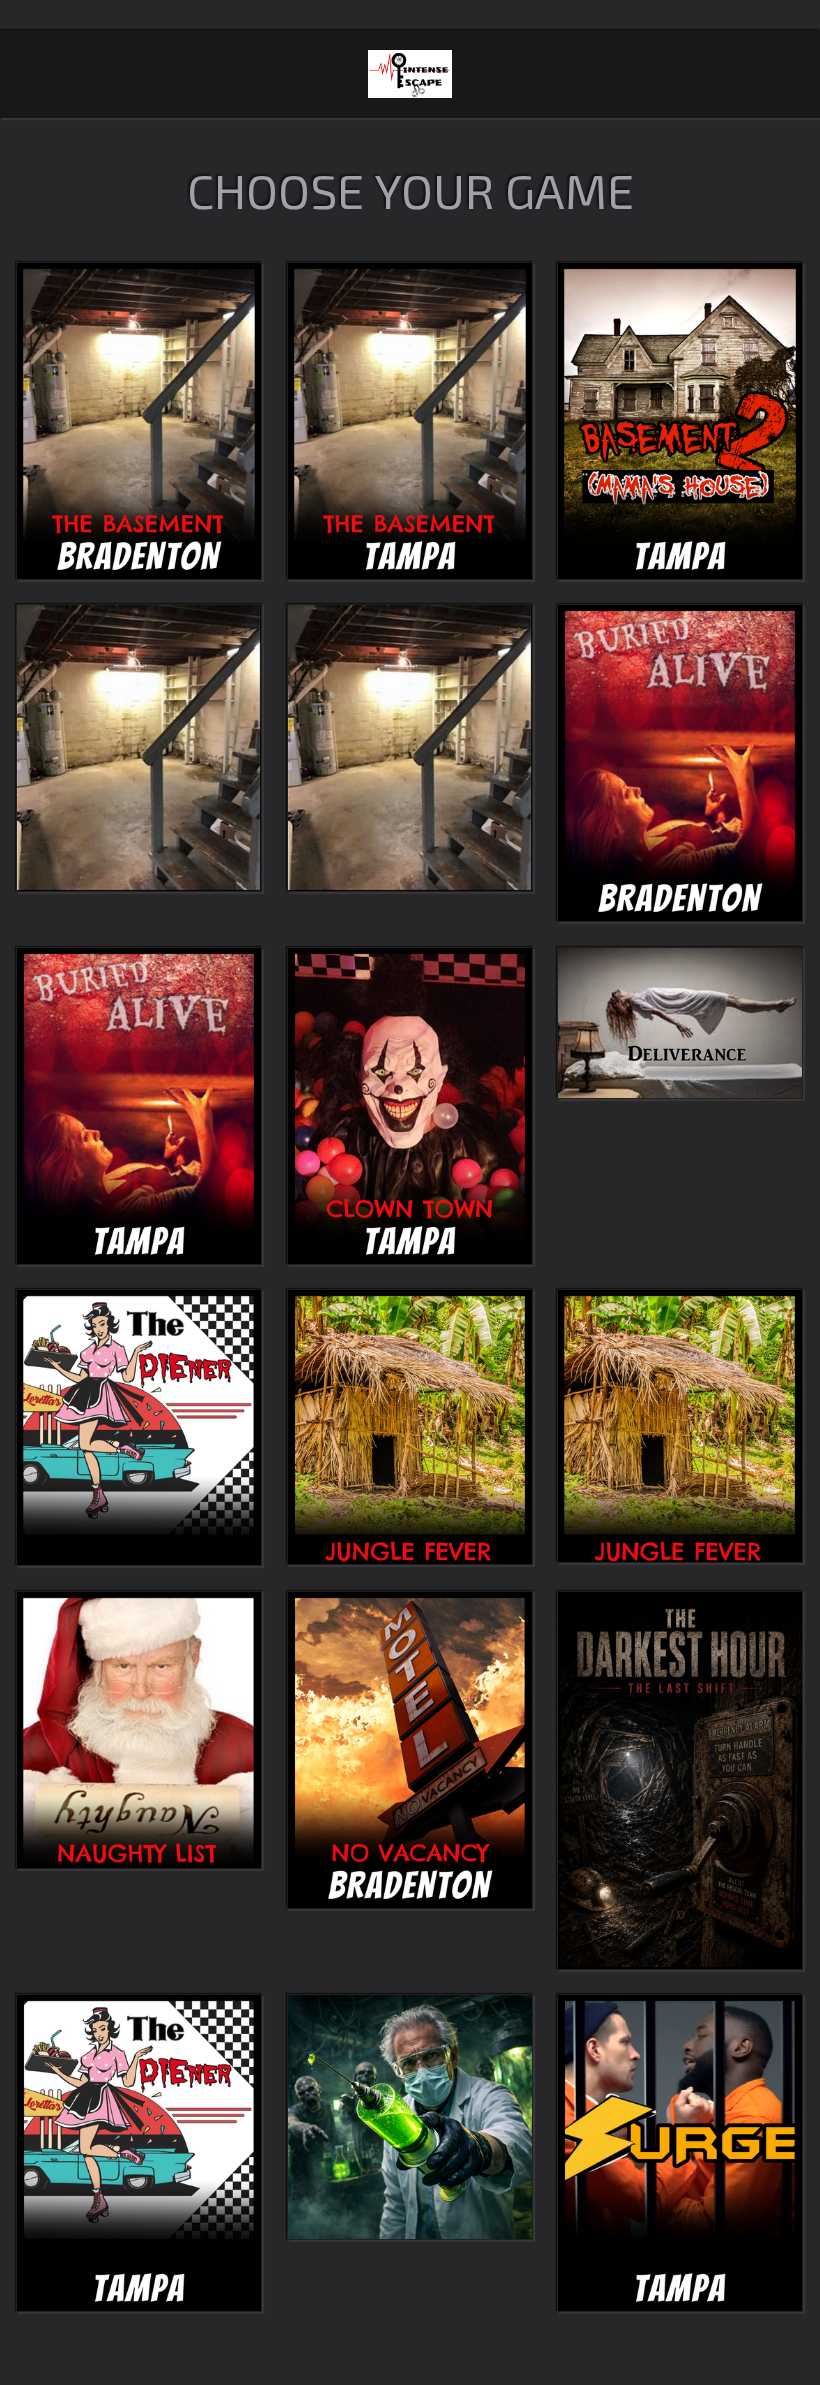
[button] (139, 421)
